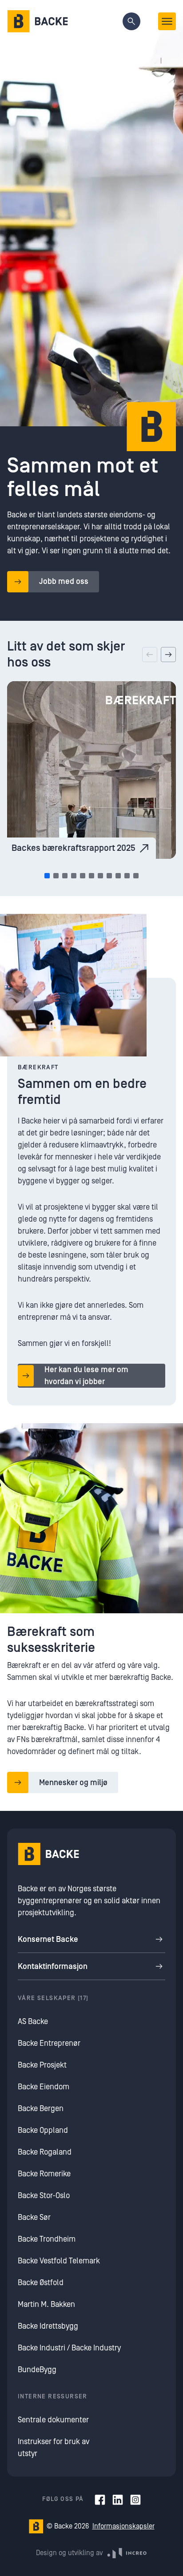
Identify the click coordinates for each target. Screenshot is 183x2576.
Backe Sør (34, 2217)
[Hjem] (38, 21)
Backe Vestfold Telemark (59, 2261)
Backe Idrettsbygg (48, 2326)
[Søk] (131, 21)
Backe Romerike (44, 2174)
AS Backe (33, 2022)
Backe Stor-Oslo (44, 2196)
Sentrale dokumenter (53, 2420)
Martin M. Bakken (46, 2304)
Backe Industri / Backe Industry (69, 2348)
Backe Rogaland (45, 2152)
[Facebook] (100, 2500)
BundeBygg (37, 2370)
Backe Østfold (41, 2283)
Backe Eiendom (44, 2087)
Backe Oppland (43, 2130)
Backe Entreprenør (49, 2043)
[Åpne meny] (167, 21)
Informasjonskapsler (123, 2526)
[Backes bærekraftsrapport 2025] (91, 770)
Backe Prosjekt (42, 2065)
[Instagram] (135, 2500)
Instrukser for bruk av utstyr (54, 2448)
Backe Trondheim (47, 2239)
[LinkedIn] (118, 2500)
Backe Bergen (41, 2109)
